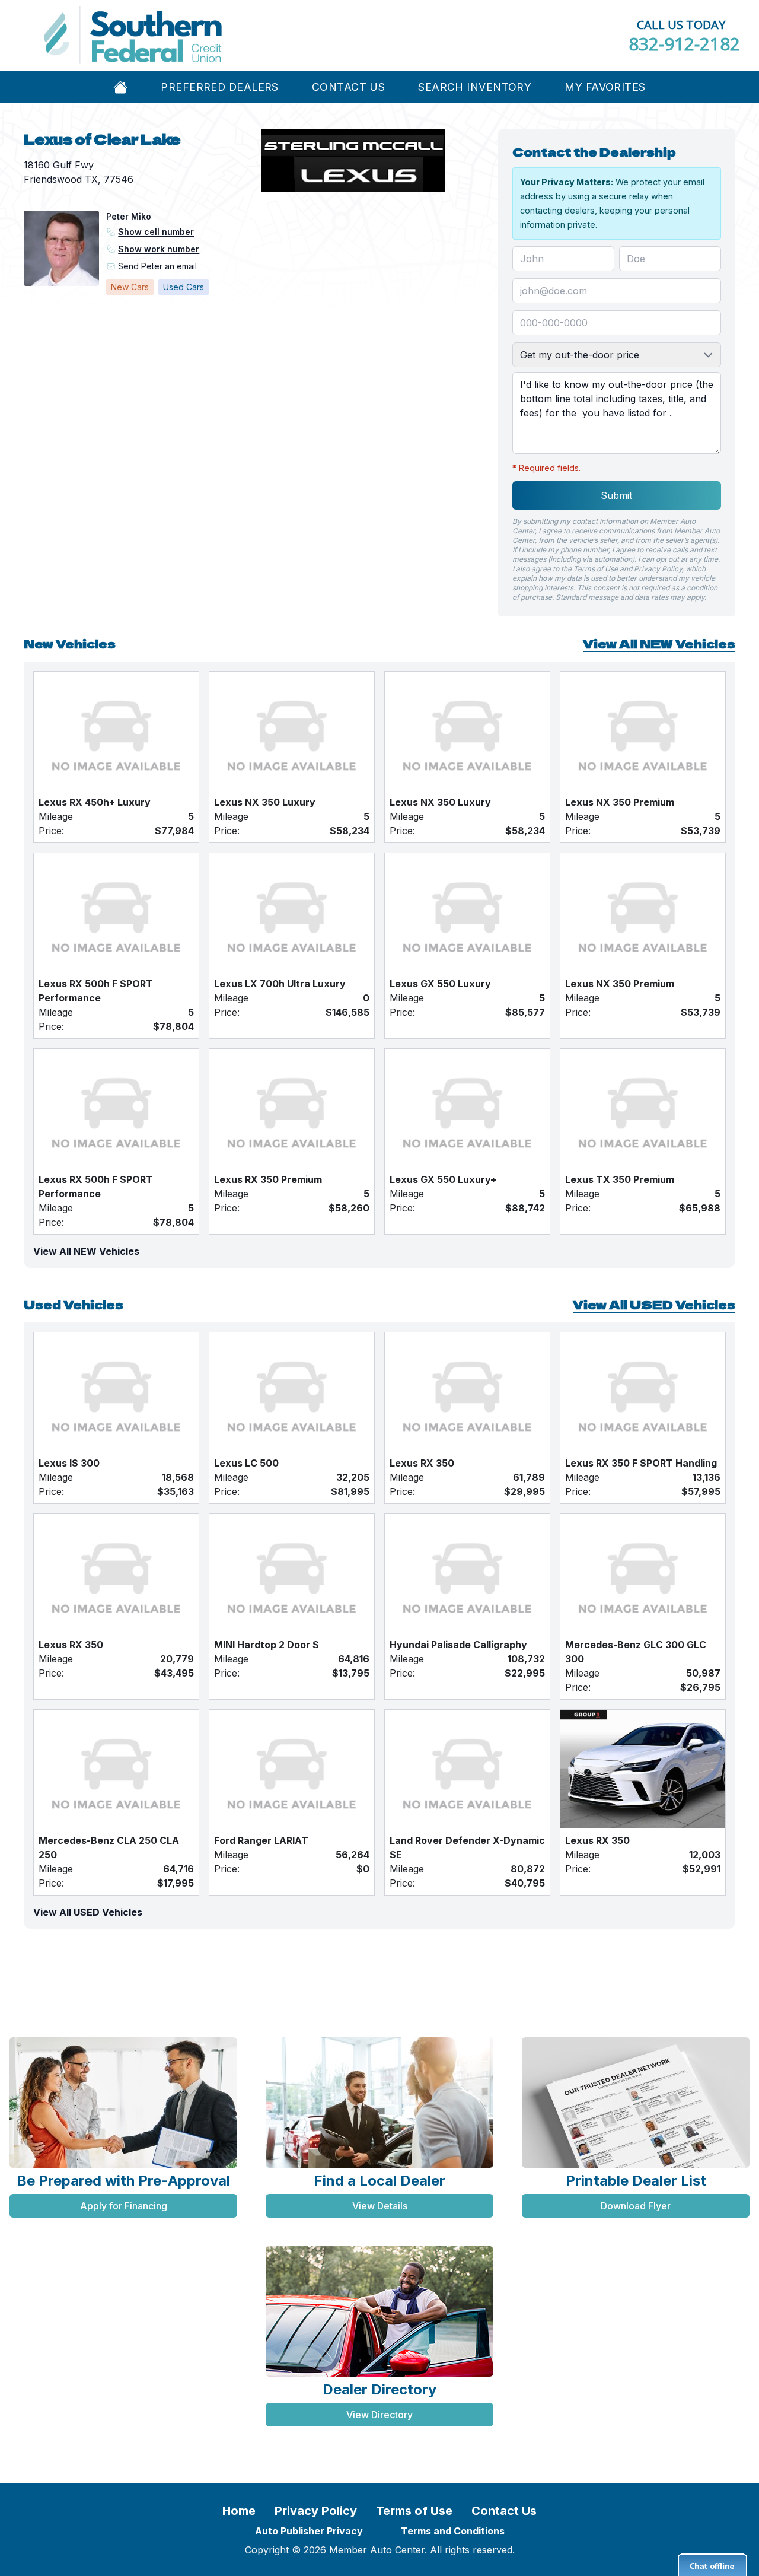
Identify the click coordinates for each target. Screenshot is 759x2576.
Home (239, 2511)
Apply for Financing (124, 2206)
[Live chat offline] (712, 2565)
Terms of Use (414, 2511)
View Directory (379, 2415)
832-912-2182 (684, 44)
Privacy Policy (316, 2511)
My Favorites (605, 87)
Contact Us (348, 87)
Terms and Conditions (453, 2531)
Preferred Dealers (219, 87)
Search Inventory (475, 87)
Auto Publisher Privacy (309, 2531)
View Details (380, 2206)
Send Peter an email (157, 266)
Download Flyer (636, 2206)
